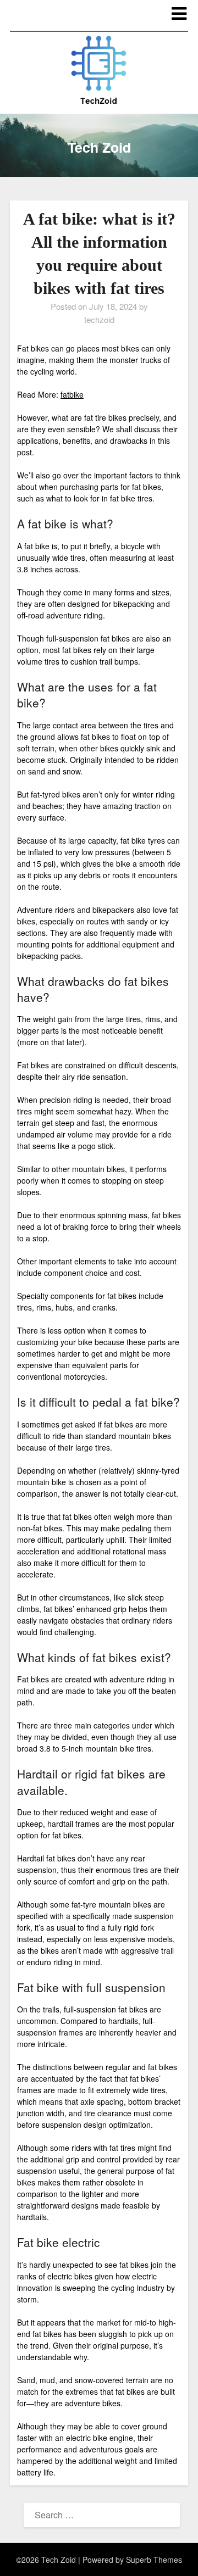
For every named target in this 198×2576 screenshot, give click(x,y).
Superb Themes (154, 2560)
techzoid (99, 319)
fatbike (72, 394)
